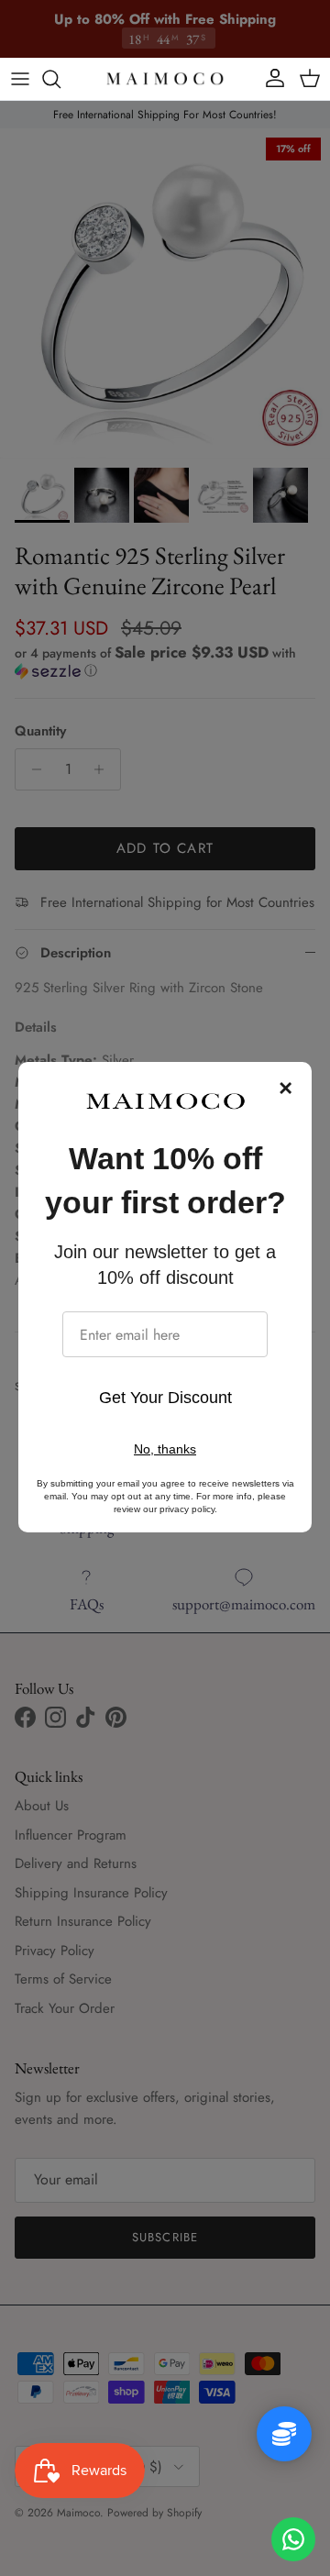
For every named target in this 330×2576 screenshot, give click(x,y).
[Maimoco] (165, 79)
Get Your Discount (165, 1398)
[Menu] (20, 79)
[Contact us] (293, 2539)
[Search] (60, 79)
